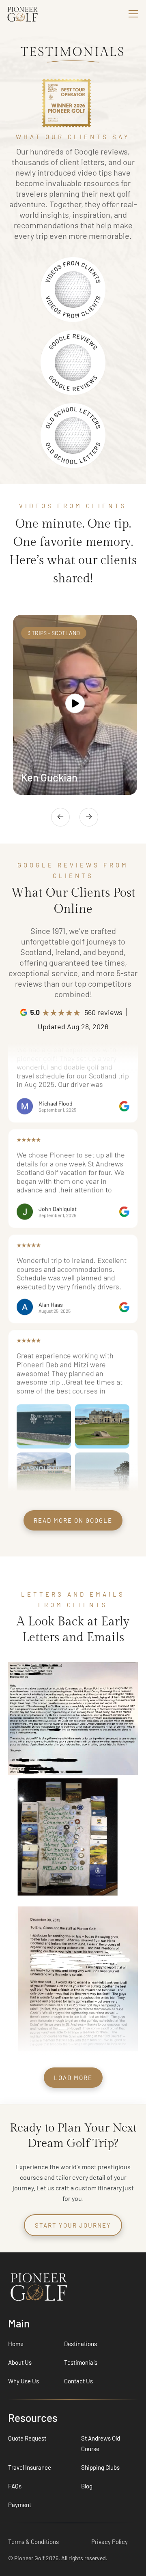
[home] (36, 14)
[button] (132, 14)
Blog (87, 2486)
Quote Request (27, 2438)
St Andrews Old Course (101, 2443)
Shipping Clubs (100, 2467)
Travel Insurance (30, 2467)
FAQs (15, 2486)
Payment (20, 2505)
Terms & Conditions (33, 2542)
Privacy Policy (109, 2542)
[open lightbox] (75, 705)
